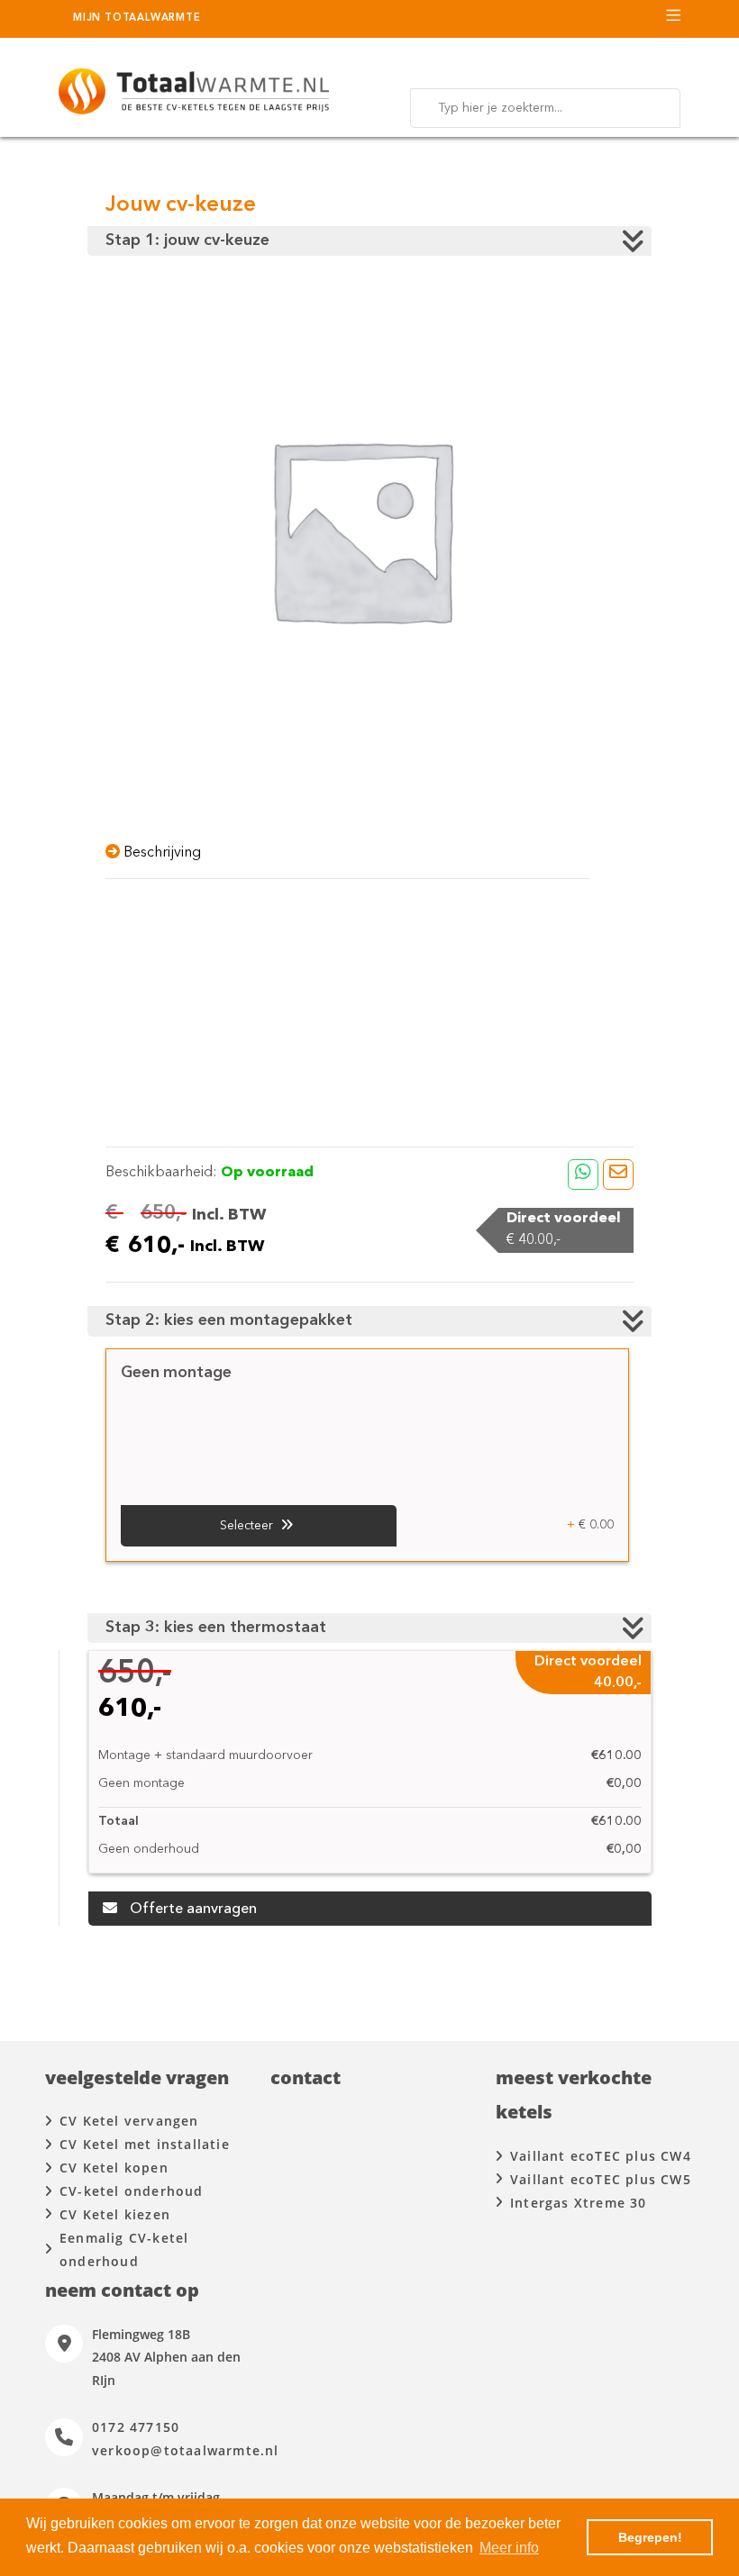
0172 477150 (136, 2427)
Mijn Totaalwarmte (137, 18)
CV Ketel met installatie (145, 2144)
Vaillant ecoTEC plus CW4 (601, 2156)
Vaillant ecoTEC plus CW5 (601, 2179)
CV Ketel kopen (114, 2168)
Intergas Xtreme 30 (579, 2203)
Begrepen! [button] (650, 2537)
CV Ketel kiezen (115, 2214)
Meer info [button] (509, 2548)
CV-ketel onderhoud (132, 2191)
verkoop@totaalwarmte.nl (186, 2450)
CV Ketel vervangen (129, 2121)
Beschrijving (160, 853)
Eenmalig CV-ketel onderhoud (124, 2249)
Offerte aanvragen (192, 1909)
